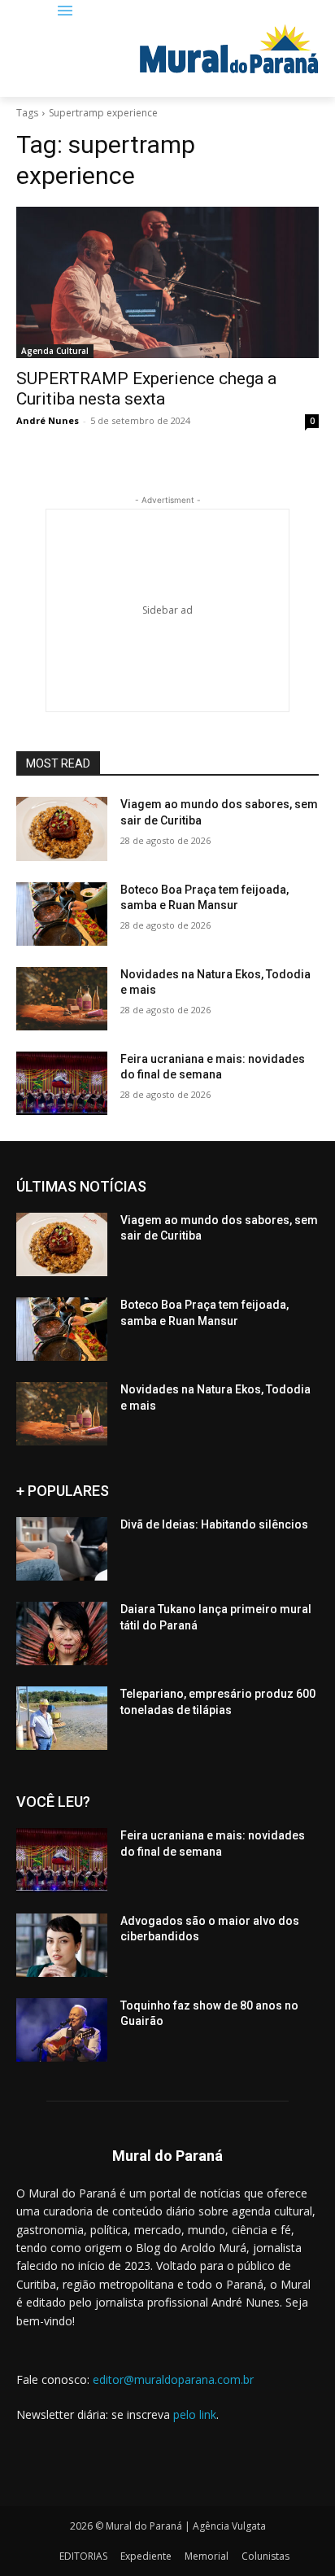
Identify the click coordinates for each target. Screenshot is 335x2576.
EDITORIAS (83, 2556)
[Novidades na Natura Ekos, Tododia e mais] (62, 999)
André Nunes (48, 420)
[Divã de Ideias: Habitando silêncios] (62, 1549)
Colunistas (265, 2556)
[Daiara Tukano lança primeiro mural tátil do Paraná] (62, 1634)
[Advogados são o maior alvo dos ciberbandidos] (62, 1945)
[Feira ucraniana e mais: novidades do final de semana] (62, 1083)
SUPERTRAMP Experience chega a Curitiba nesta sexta (146, 389)
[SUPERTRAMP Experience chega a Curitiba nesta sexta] (167, 282)
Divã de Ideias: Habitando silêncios (214, 1524)
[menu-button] (65, 12)
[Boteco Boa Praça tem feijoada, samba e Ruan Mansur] (62, 914)
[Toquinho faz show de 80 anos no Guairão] (62, 2030)
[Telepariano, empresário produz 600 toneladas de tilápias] (62, 1718)
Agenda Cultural (55, 351)
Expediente (146, 2556)
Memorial (207, 2556)
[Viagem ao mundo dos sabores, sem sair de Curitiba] (62, 829)
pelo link (195, 2414)
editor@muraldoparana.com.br (173, 2379)
